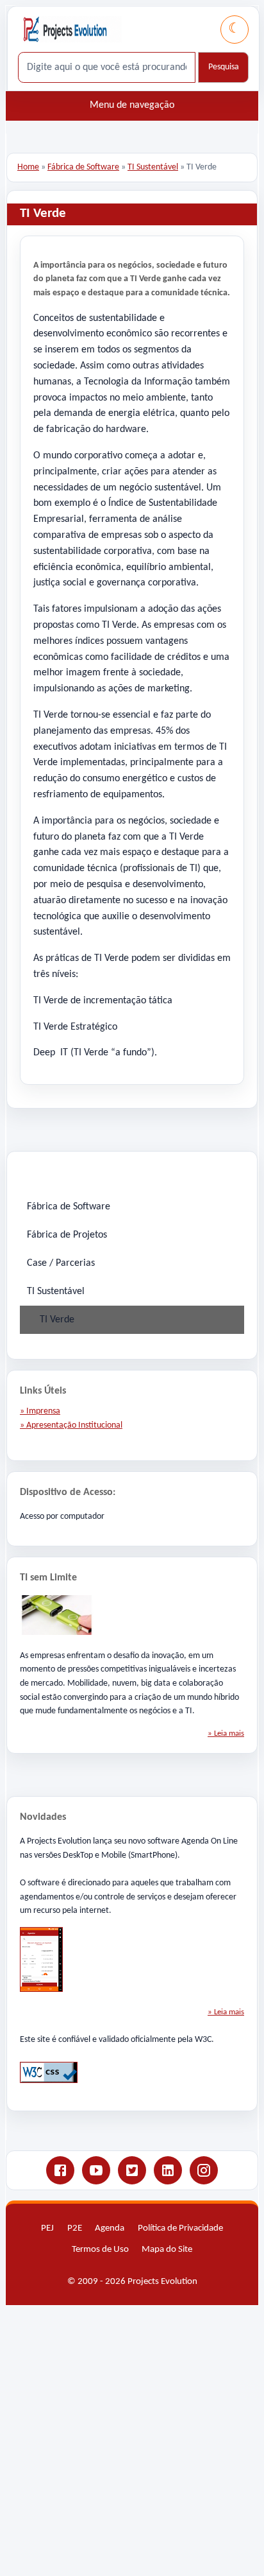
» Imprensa (40, 1411)
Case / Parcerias (61, 1263)
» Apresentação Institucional (71, 1425)
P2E (75, 2228)
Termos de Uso (100, 2250)
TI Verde (57, 1320)
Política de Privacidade (180, 2228)
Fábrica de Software (83, 167)
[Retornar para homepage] (72, 29)
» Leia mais (226, 1733)
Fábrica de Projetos (67, 1235)
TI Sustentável (153, 167)
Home (28, 167)
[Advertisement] (132, 2438)
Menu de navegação (132, 105)
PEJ (47, 2228)
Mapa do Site (167, 2250)
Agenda (110, 2228)
